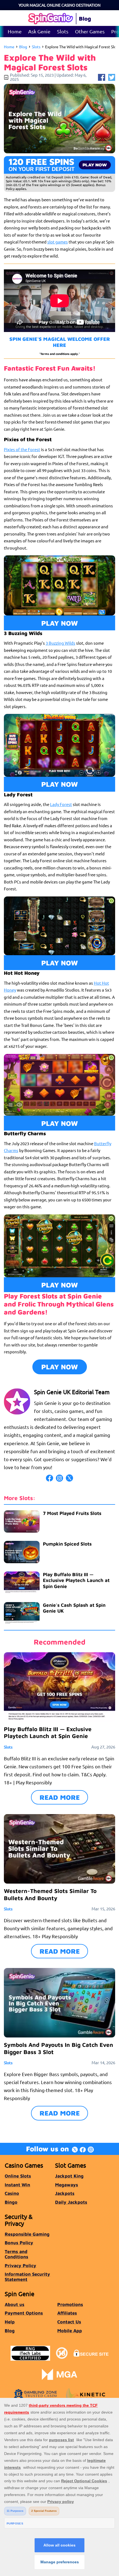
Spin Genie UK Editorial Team (72, 1392)
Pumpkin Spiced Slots (67, 1544)
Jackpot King (69, 2176)
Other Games (90, 31)
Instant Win (17, 2185)
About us (15, 2304)
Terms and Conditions (16, 2254)
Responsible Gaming (27, 2234)
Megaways (67, 2185)
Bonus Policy (19, 2242)
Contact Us (69, 2322)
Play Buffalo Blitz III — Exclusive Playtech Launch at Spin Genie (76, 1580)
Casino (12, 2193)
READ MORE (60, 1797)
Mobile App (70, 2330)
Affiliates (67, 2313)
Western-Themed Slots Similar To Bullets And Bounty (50, 1894)
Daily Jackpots (71, 2202)
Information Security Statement (27, 2277)
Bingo (11, 2202)
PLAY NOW (60, 623)
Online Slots (18, 2176)
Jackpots (65, 2193)
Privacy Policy (20, 2265)
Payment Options (24, 2313)
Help (10, 2322)
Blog (23, 47)
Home (15, 31)
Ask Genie (39, 31)
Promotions (70, 2304)
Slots (63, 31)
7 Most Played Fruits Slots (72, 1513)
